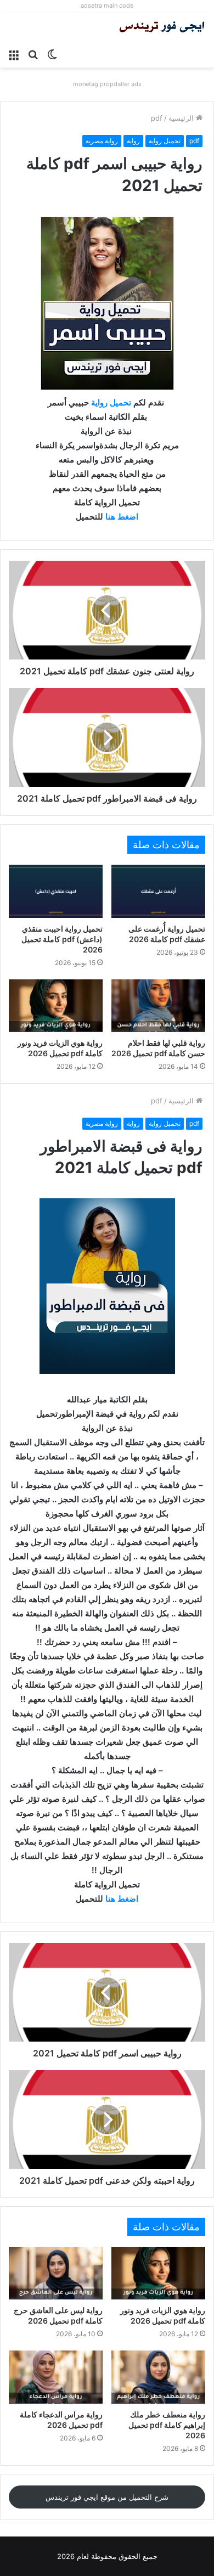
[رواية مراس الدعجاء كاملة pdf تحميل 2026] (56, 2377)
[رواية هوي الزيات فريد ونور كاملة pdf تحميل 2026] (56, 1006)
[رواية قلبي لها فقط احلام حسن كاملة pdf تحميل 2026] (158, 1006)
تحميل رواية (165, 141)
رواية (133, 141)
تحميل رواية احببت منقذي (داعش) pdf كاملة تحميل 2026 (62, 939)
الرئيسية (182, 118)
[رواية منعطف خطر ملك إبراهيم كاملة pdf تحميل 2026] (158, 2377)
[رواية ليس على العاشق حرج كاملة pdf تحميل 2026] (56, 2273)
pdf (157, 118)
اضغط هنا (122, 517)
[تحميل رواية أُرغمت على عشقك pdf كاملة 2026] (158, 891)
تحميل (120, 402)
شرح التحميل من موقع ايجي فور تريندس (107, 2497)
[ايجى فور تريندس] (162, 28)
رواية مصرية (102, 141)
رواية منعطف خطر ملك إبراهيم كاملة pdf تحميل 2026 (167, 2425)
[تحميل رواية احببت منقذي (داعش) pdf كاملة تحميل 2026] (56, 891)
